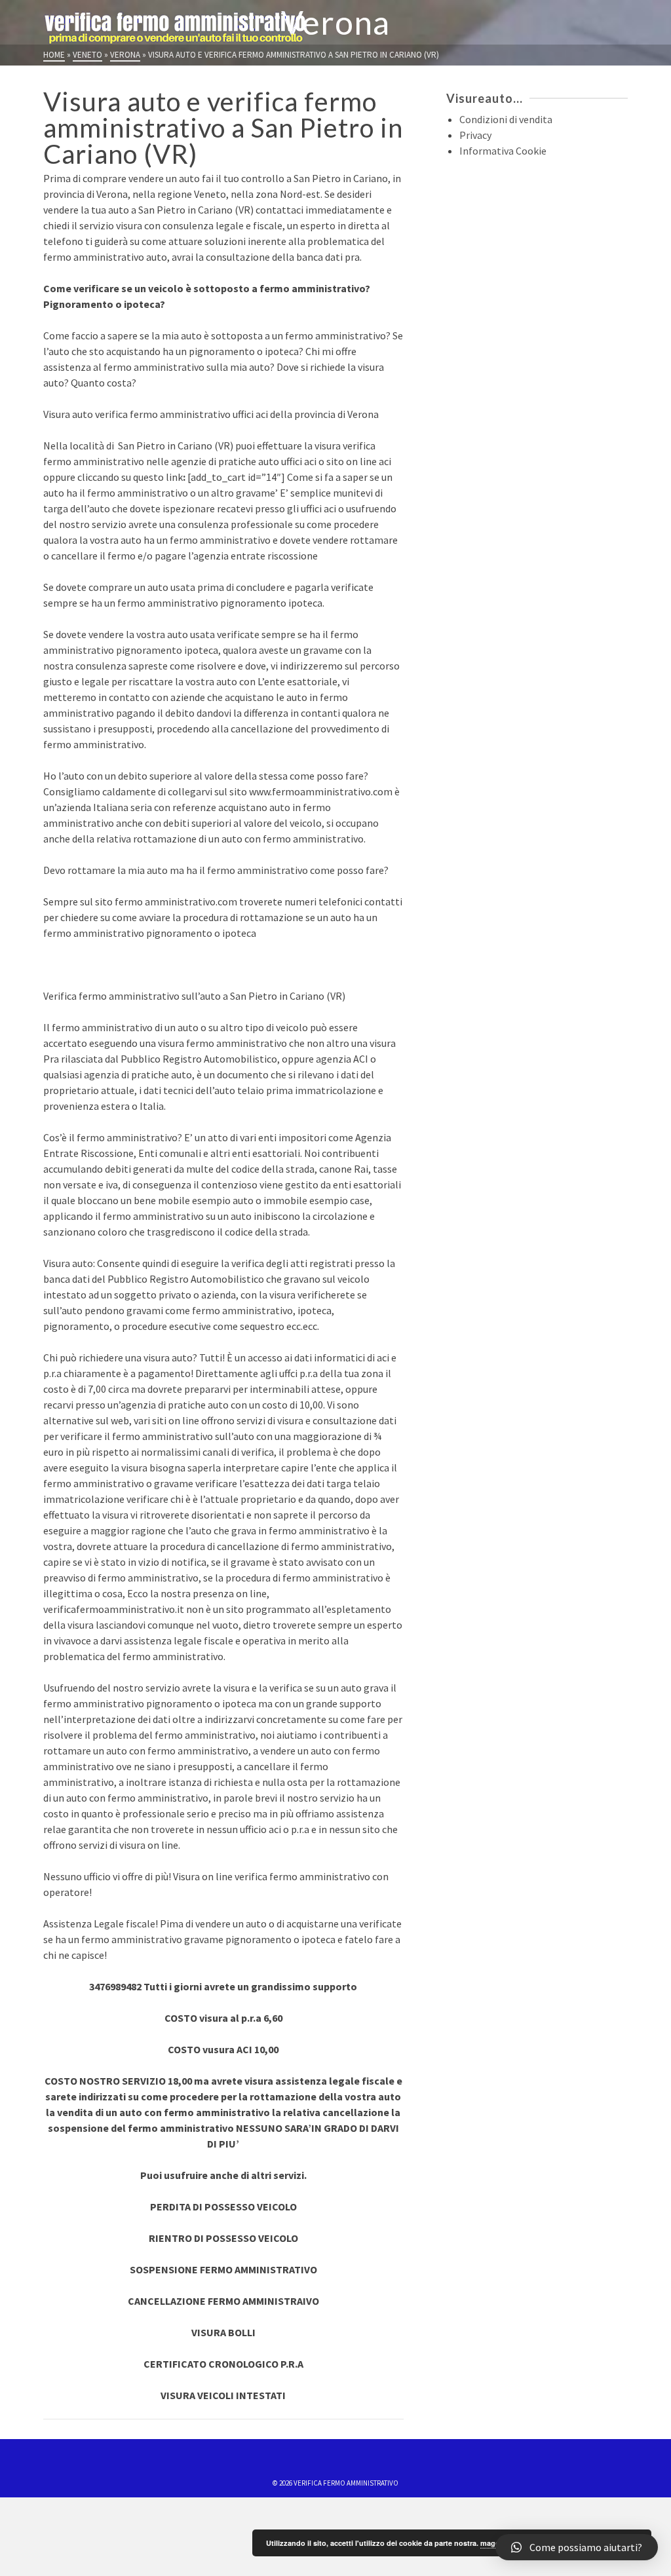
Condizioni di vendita (506, 119)
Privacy (475, 135)
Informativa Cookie (503, 151)
